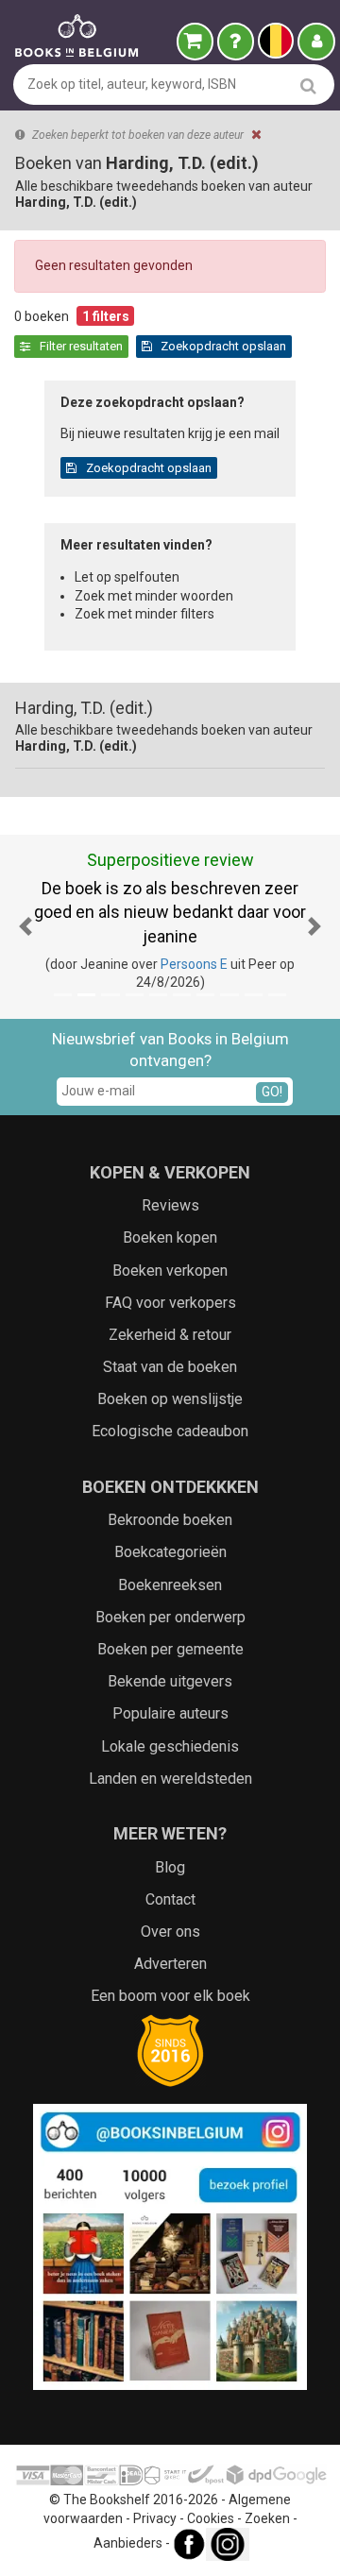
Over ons (170, 1932)
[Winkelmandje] (195, 42)
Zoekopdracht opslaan (222, 346)
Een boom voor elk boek (170, 1996)
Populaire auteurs (170, 1713)
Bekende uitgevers (170, 1681)
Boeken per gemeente (170, 1649)
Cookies (211, 2518)
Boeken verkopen (170, 1271)
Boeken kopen (170, 1237)
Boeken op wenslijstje (170, 1399)
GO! (272, 1092)
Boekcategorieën (170, 1552)
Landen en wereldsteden (170, 1779)
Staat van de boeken (170, 1367)
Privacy (155, 2518)
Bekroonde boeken (170, 1520)
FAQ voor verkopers (170, 1303)
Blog (170, 1867)
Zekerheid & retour (170, 1335)
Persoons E (194, 964)
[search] (308, 85)
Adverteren (170, 1964)
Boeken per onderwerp (170, 1617)
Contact (170, 1899)
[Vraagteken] (236, 42)
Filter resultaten (80, 346)
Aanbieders (128, 2544)
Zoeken (267, 2518)
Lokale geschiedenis (170, 1746)
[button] (25, 927)
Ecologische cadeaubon (170, 1431)
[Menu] (316, 42)
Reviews (170, 1205)
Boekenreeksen (170, 1585)
